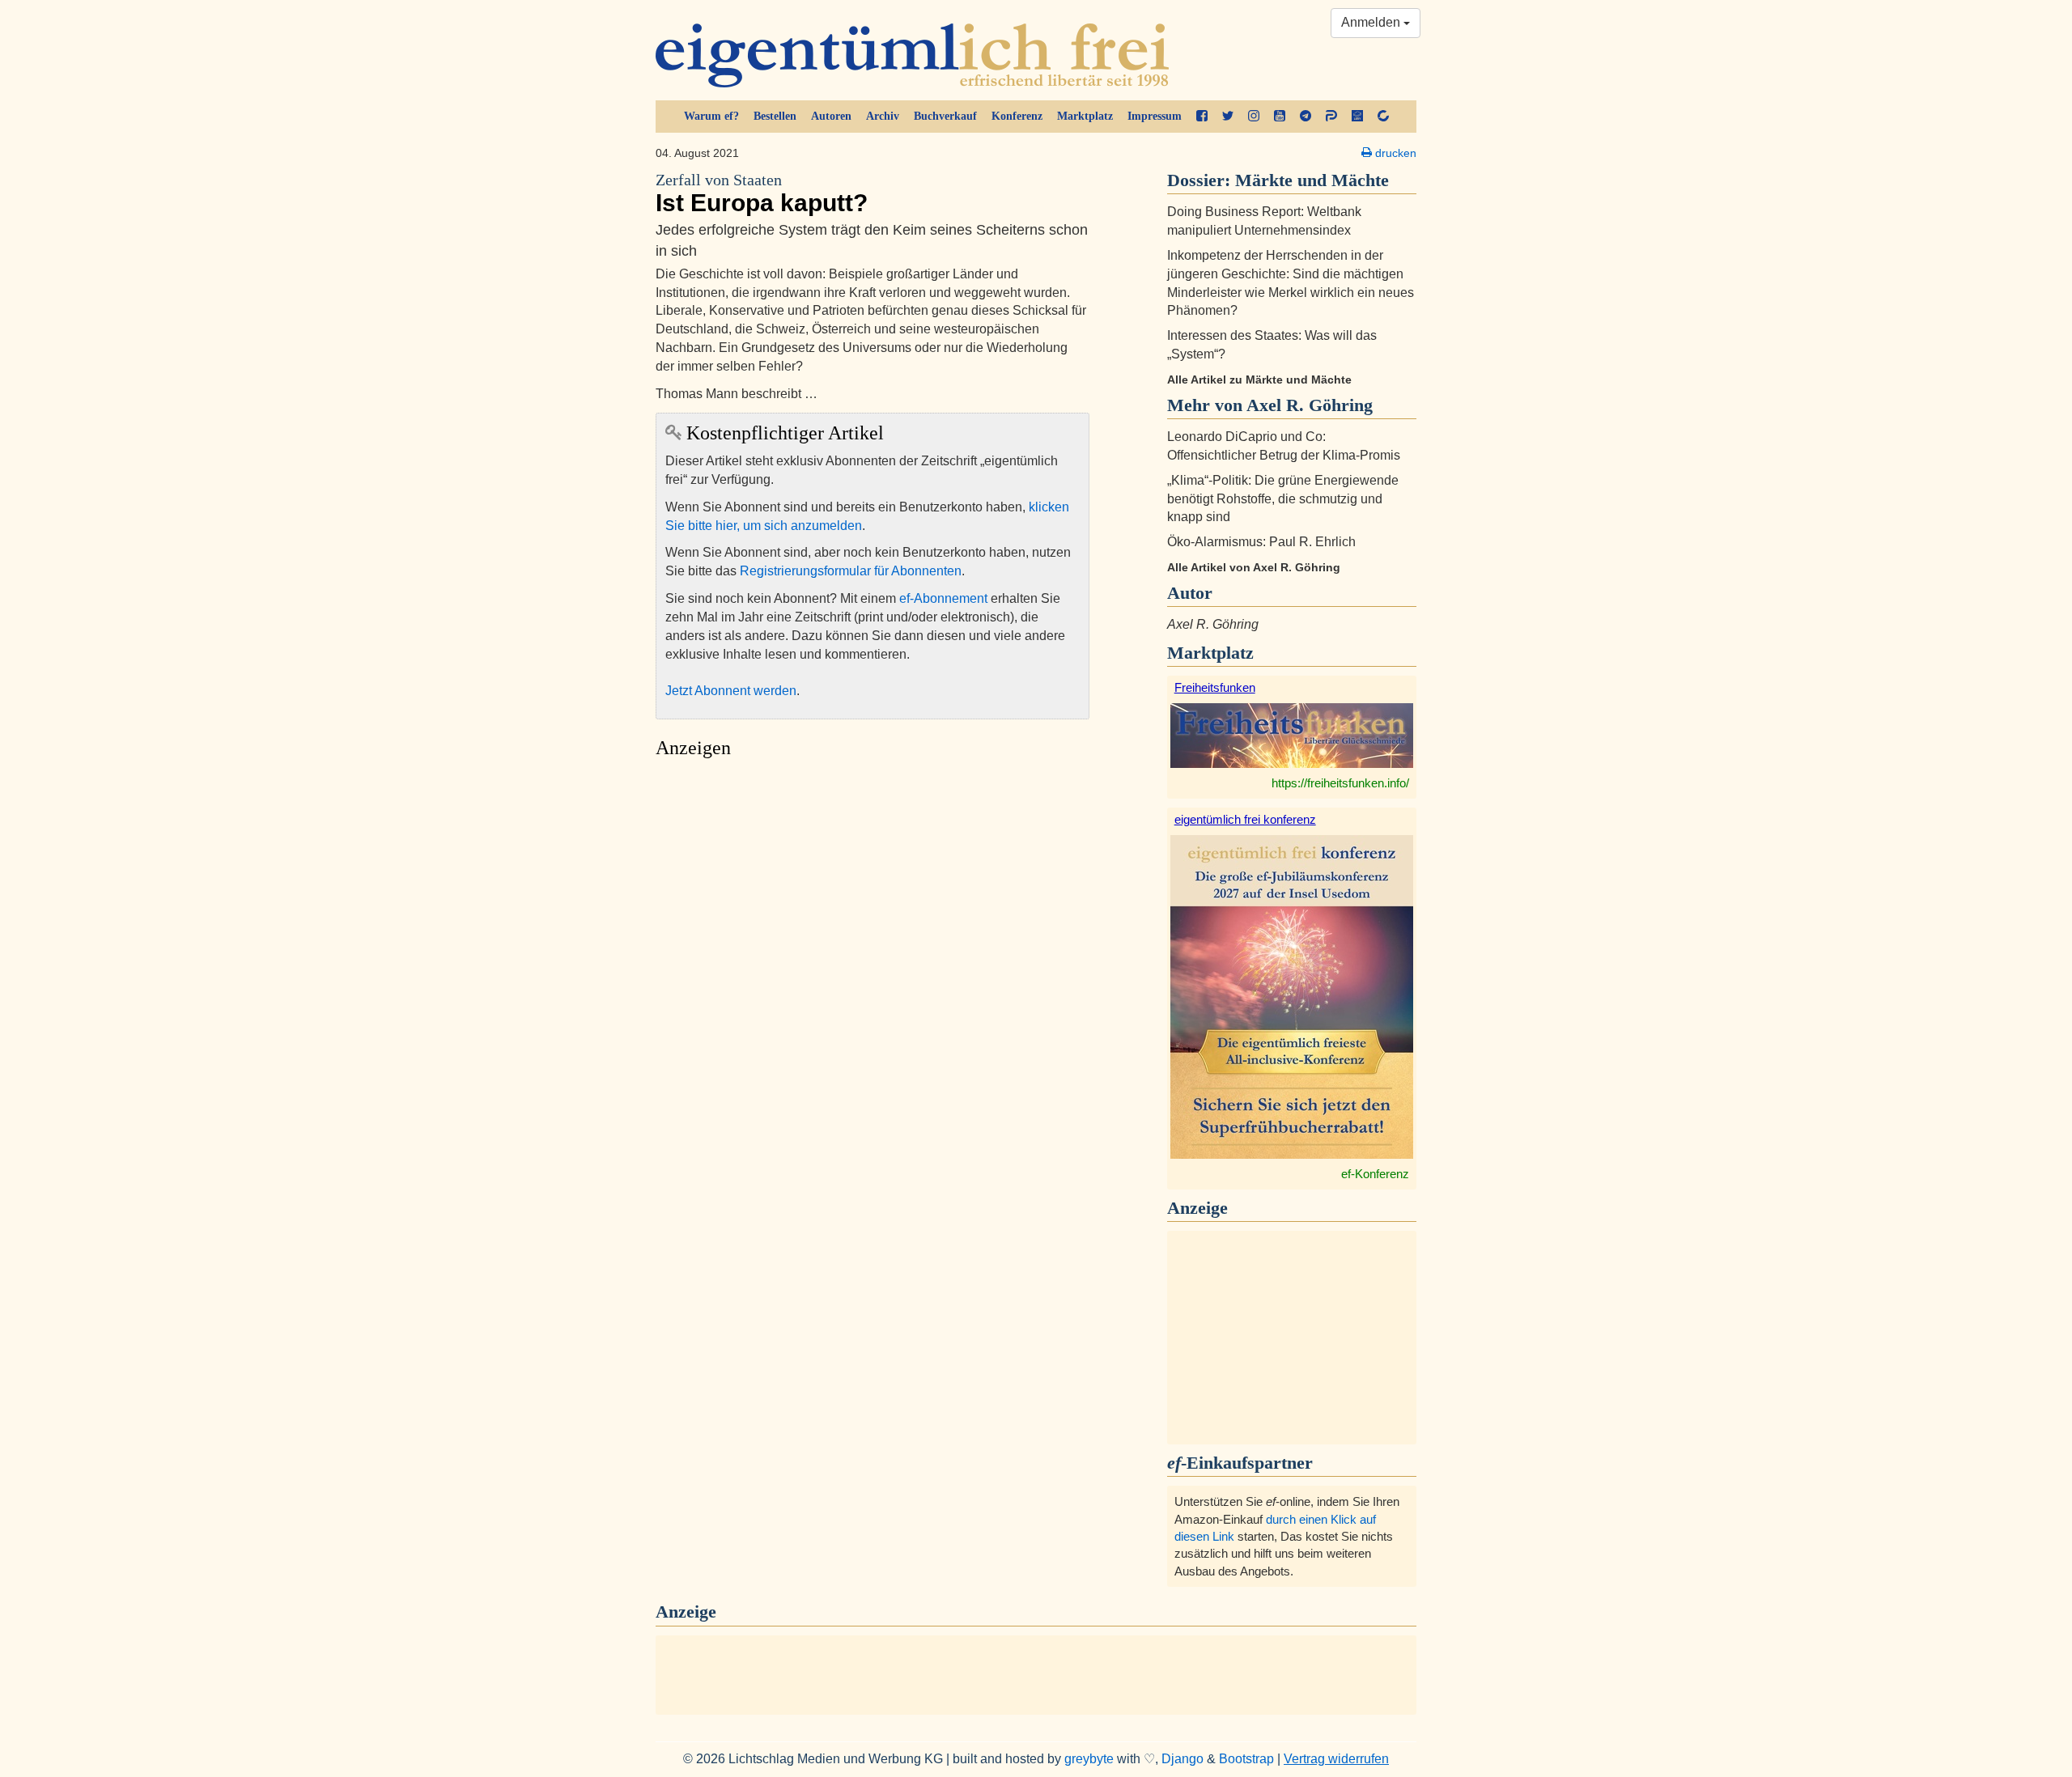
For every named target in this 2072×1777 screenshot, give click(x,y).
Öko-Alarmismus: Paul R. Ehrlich (1261, 542)
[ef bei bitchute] (1383, 117)
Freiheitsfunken (1215, 687)
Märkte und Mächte (1312, 180)
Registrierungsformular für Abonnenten (851, 571)
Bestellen (775, 116)
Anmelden (1372, 22)
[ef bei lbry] (1357, 117)
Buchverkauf (945, 116)
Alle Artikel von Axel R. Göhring (1254, 567)
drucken (1394, 153)
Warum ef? (711, 116)
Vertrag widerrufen (1336, 1759)
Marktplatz (1085, 116)
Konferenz (1017, 116)
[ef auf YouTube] (1280, 117)
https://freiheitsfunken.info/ (1340, 783)
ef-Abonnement (943, 598)
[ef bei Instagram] (1254, 117)
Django (1182, 1759)
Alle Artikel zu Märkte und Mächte (1259, 380)
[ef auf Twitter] (1228, 117)
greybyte (1089, 1759)
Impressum (1155, 116)
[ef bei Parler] (1331, 117)
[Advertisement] (873, 920)
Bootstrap (1246, 1759)
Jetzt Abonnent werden (731, 691)
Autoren (831, 116)
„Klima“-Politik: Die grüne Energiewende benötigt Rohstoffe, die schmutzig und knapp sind (1283, 499)
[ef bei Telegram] (1306, 117)
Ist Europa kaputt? (762, 194)
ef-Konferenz (1375, 1174)
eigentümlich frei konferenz (1245, 819)
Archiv (883, 116)
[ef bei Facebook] (1202, 117)
